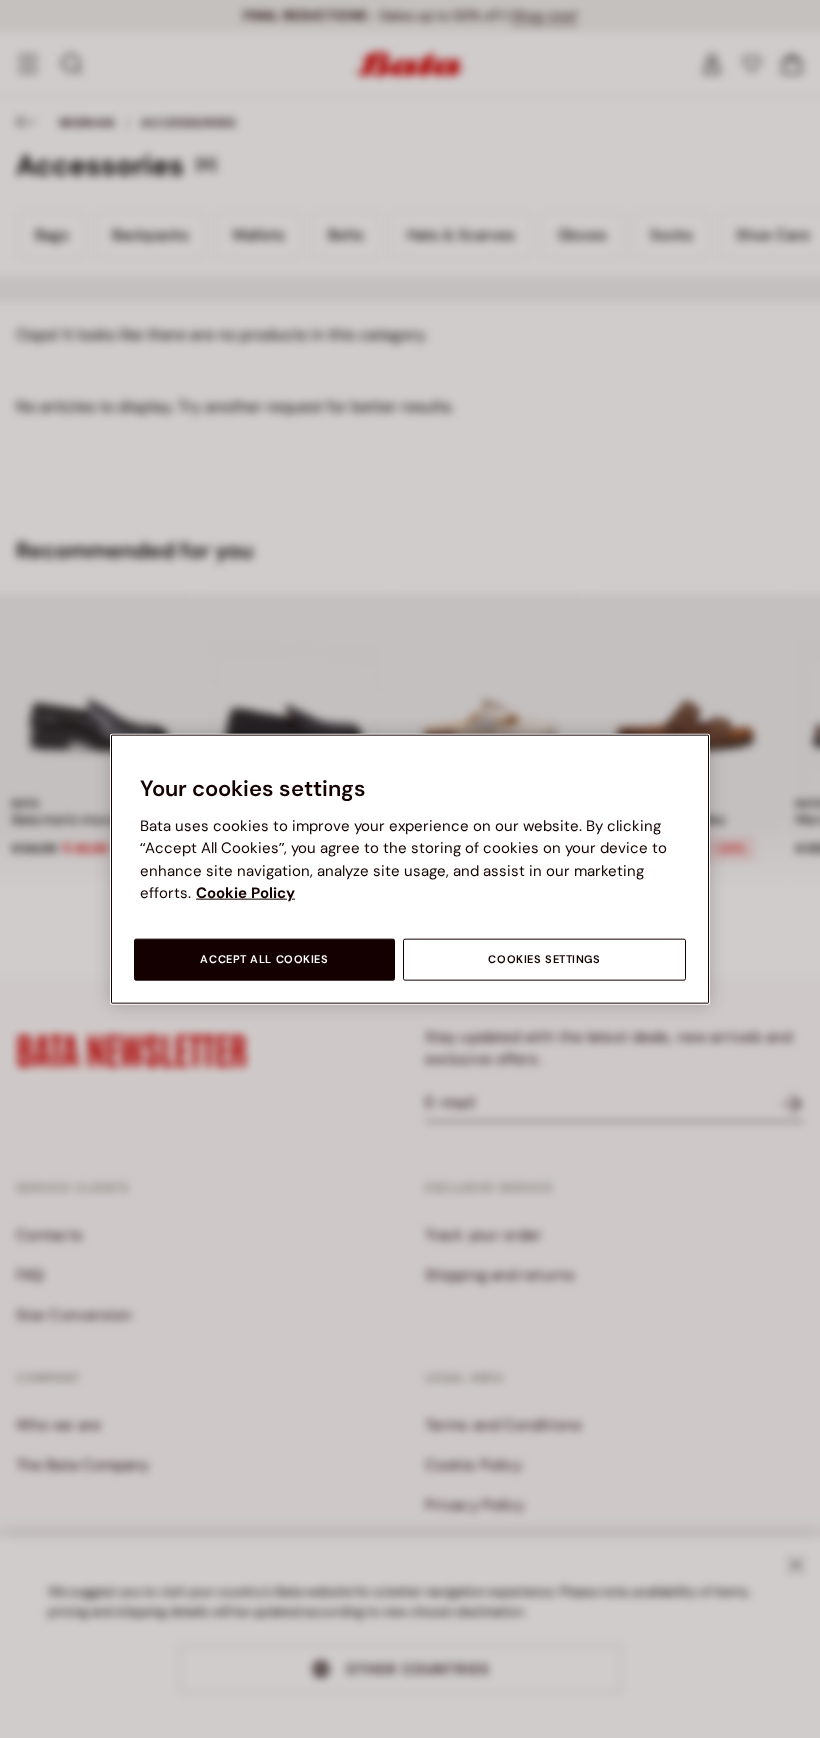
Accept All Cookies (264, 958)
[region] (410, 869)
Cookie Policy (245, 893)
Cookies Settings (544, 958)
